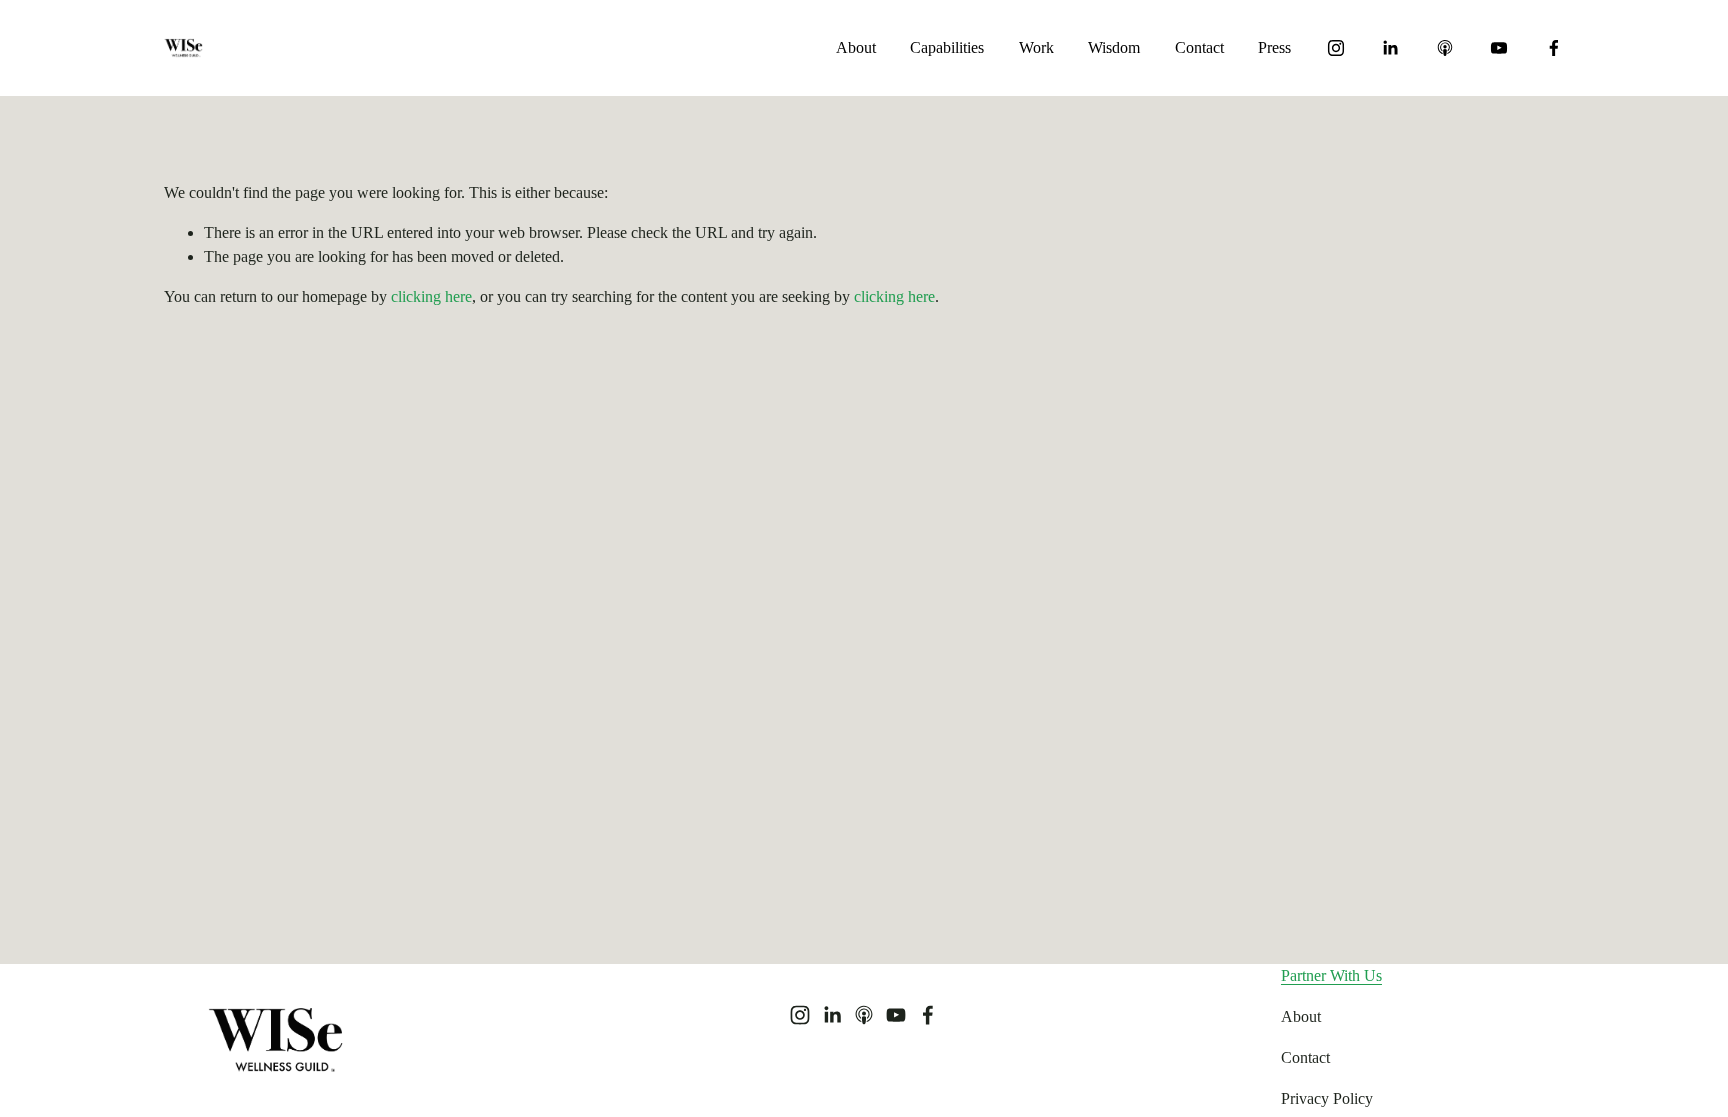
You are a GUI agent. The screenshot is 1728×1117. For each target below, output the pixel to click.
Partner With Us (1331, 975)
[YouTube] (1499, 48)
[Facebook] (1554, 48)
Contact (1199, 47)
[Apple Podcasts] (1445, 48)
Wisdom (1114, 47)
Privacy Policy (1327, 1098)
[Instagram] (1336, 48)
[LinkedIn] (1390, 48)
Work (1036, 47)
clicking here (431, 296)
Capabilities (947, 47)
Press (1274, 47)
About (856, 47)
